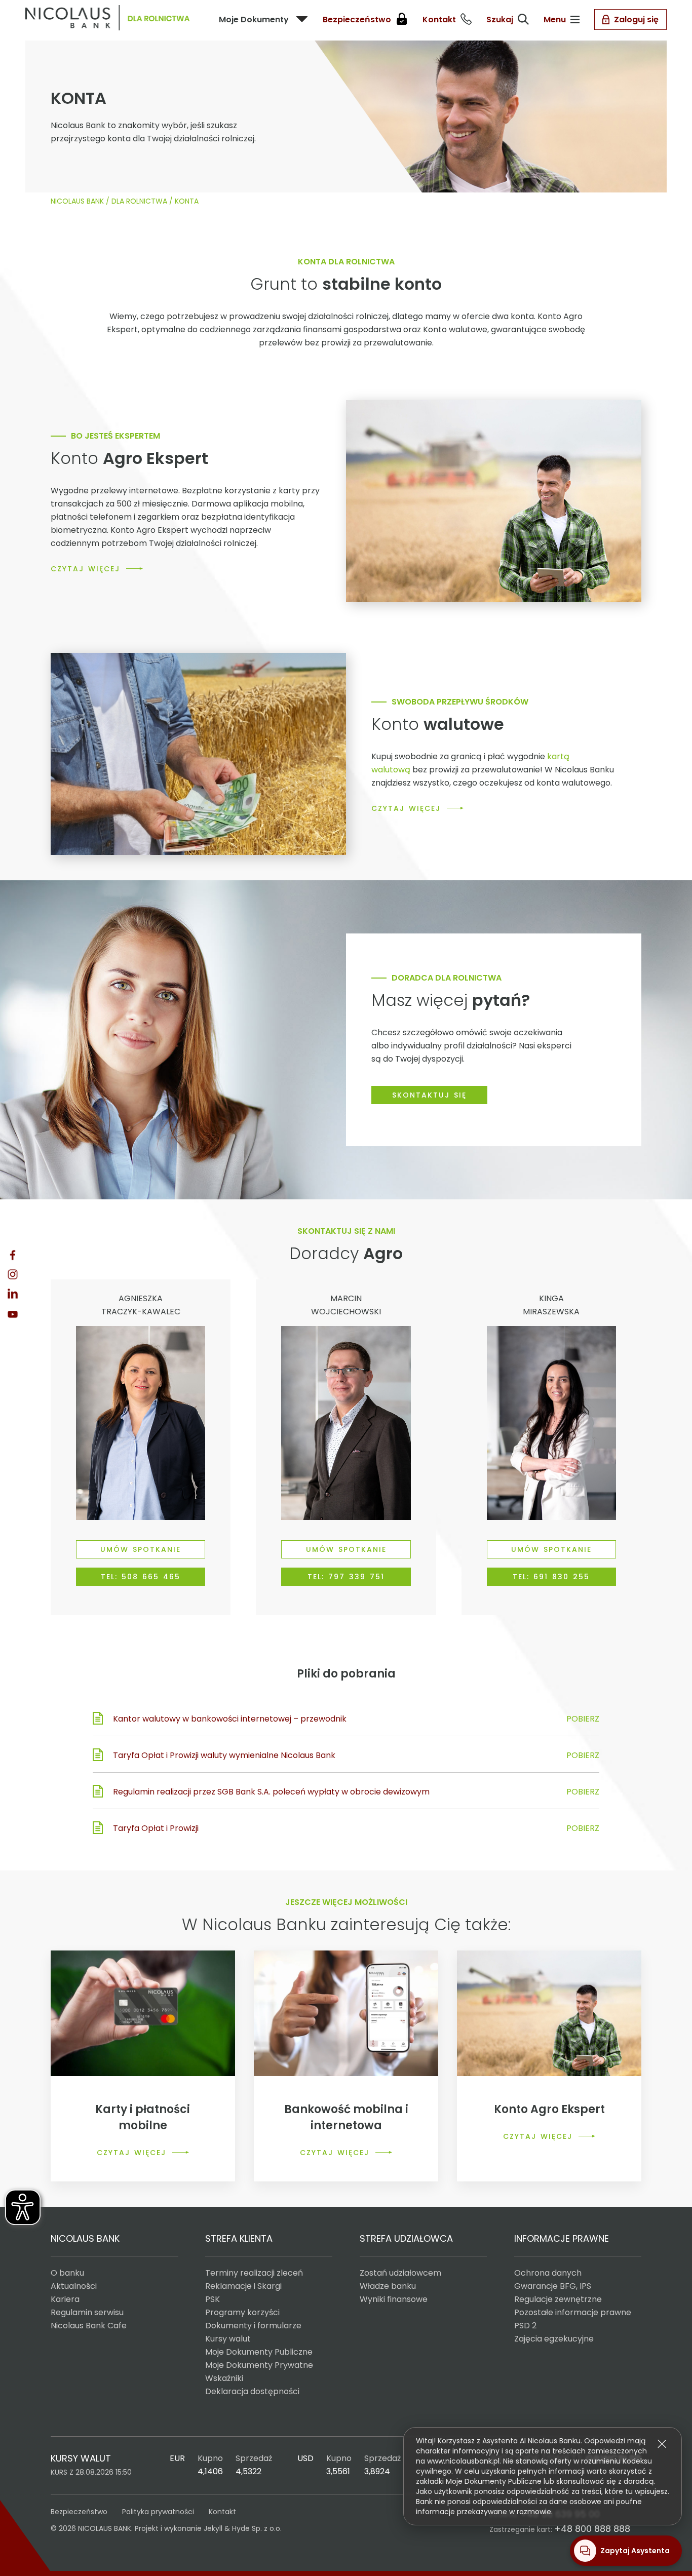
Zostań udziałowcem (400, 2273)
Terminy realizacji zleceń (254, 2273)
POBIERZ (583, 1719)
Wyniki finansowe (394, 2299)
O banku (67, 2273)
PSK (213, 2299)
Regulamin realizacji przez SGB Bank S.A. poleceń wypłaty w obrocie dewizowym (271, 1792)
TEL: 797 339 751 (346, 1577)
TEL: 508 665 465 (141, 1577)
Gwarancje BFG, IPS (553, 2286)
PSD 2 (525, 2326)
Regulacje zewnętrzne (558, 2299)
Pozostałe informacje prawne (573, 2312)
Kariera (65, 2299)
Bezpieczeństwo (79, 2512)
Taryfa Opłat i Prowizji (156, 1828)
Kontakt (222, 2512)
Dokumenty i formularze (253, 2326)
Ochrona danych (548, 2273)
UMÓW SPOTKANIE (141, 1549)
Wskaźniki (224, 2378)
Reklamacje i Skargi (243, 2286)
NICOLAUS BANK (77, 201)
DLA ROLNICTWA (139, 201)
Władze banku (388, 2286)
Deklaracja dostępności (252, 2391)
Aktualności (74, 2286)
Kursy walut (228, 2339)
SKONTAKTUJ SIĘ (429, 1095)
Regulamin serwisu (87, 2312)
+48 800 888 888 (592, 2529)
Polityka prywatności (158, 2512)
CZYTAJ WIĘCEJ (85, 569)
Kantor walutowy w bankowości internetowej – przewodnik (230, 1719)
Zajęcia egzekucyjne (554, 2339)
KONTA (187, 201)
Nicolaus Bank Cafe (89, 2326)
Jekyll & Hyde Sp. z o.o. (243, 2528)
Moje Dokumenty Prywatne (259, 2365)
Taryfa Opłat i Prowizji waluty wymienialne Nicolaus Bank (224, 1755)
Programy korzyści (242, 2312)
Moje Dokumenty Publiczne (259, 2352)
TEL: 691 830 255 (551, 1577)
